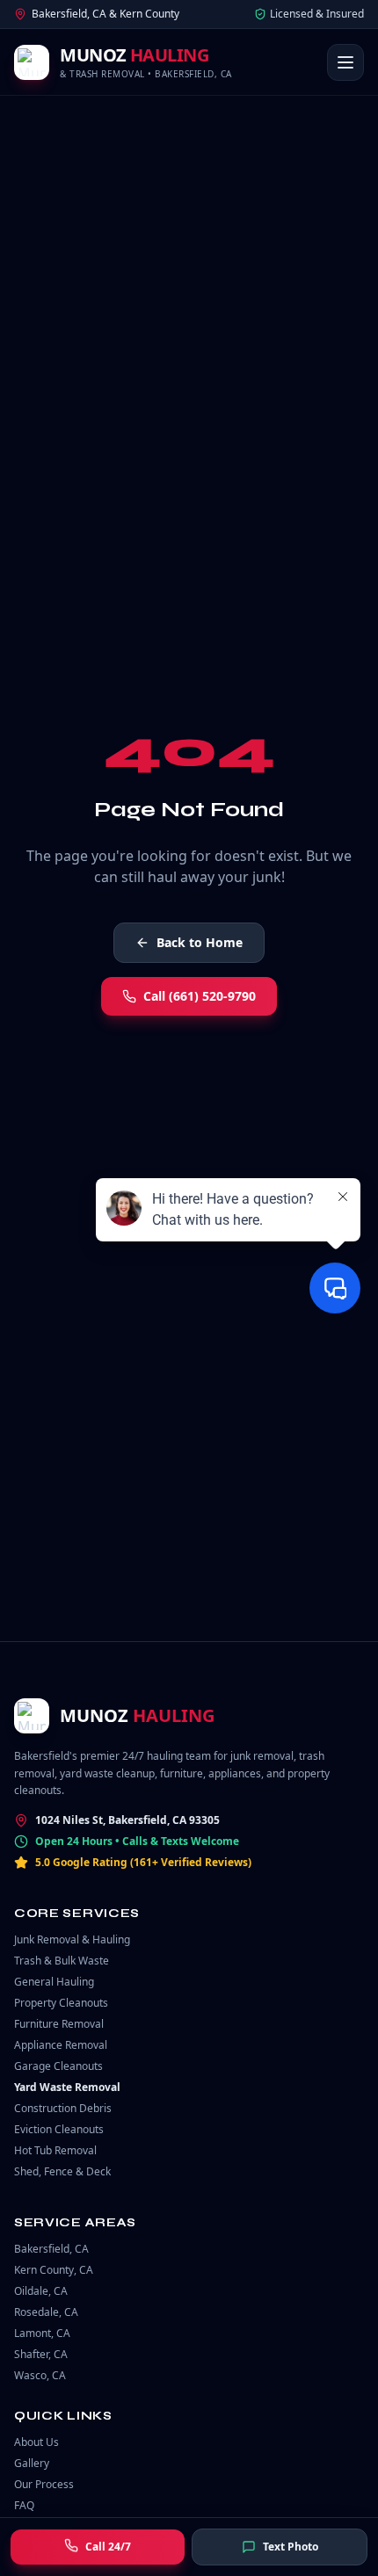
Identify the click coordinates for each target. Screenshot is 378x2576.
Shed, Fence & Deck (62, 2171)
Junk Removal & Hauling (72, 1939)
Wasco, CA (40, 2375)
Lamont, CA (42, 2333)
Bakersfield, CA (51, 2249)
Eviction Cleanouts (59, 2129)
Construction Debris (63, 2108)
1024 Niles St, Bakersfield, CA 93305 (127, 1820)
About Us (36, 2442)
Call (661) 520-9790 (200, 996)
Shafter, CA (41, 2354)
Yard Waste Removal (67, 2087)
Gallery (32, 2463)
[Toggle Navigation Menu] (345, 62)
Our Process (44, 2484)
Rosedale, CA (46, 2312)
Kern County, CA (54, 2270)
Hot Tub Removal (55, 2150)
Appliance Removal (61, 2045)
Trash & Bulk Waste (62, 1961)
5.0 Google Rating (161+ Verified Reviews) (143, 1863)
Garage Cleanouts (58, 2066)
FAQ (24, 2505)
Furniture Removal (59, 2024)
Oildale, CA (41, 2291)
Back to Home (200, 942)
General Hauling (54, 1982)
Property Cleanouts (61, 2003)
